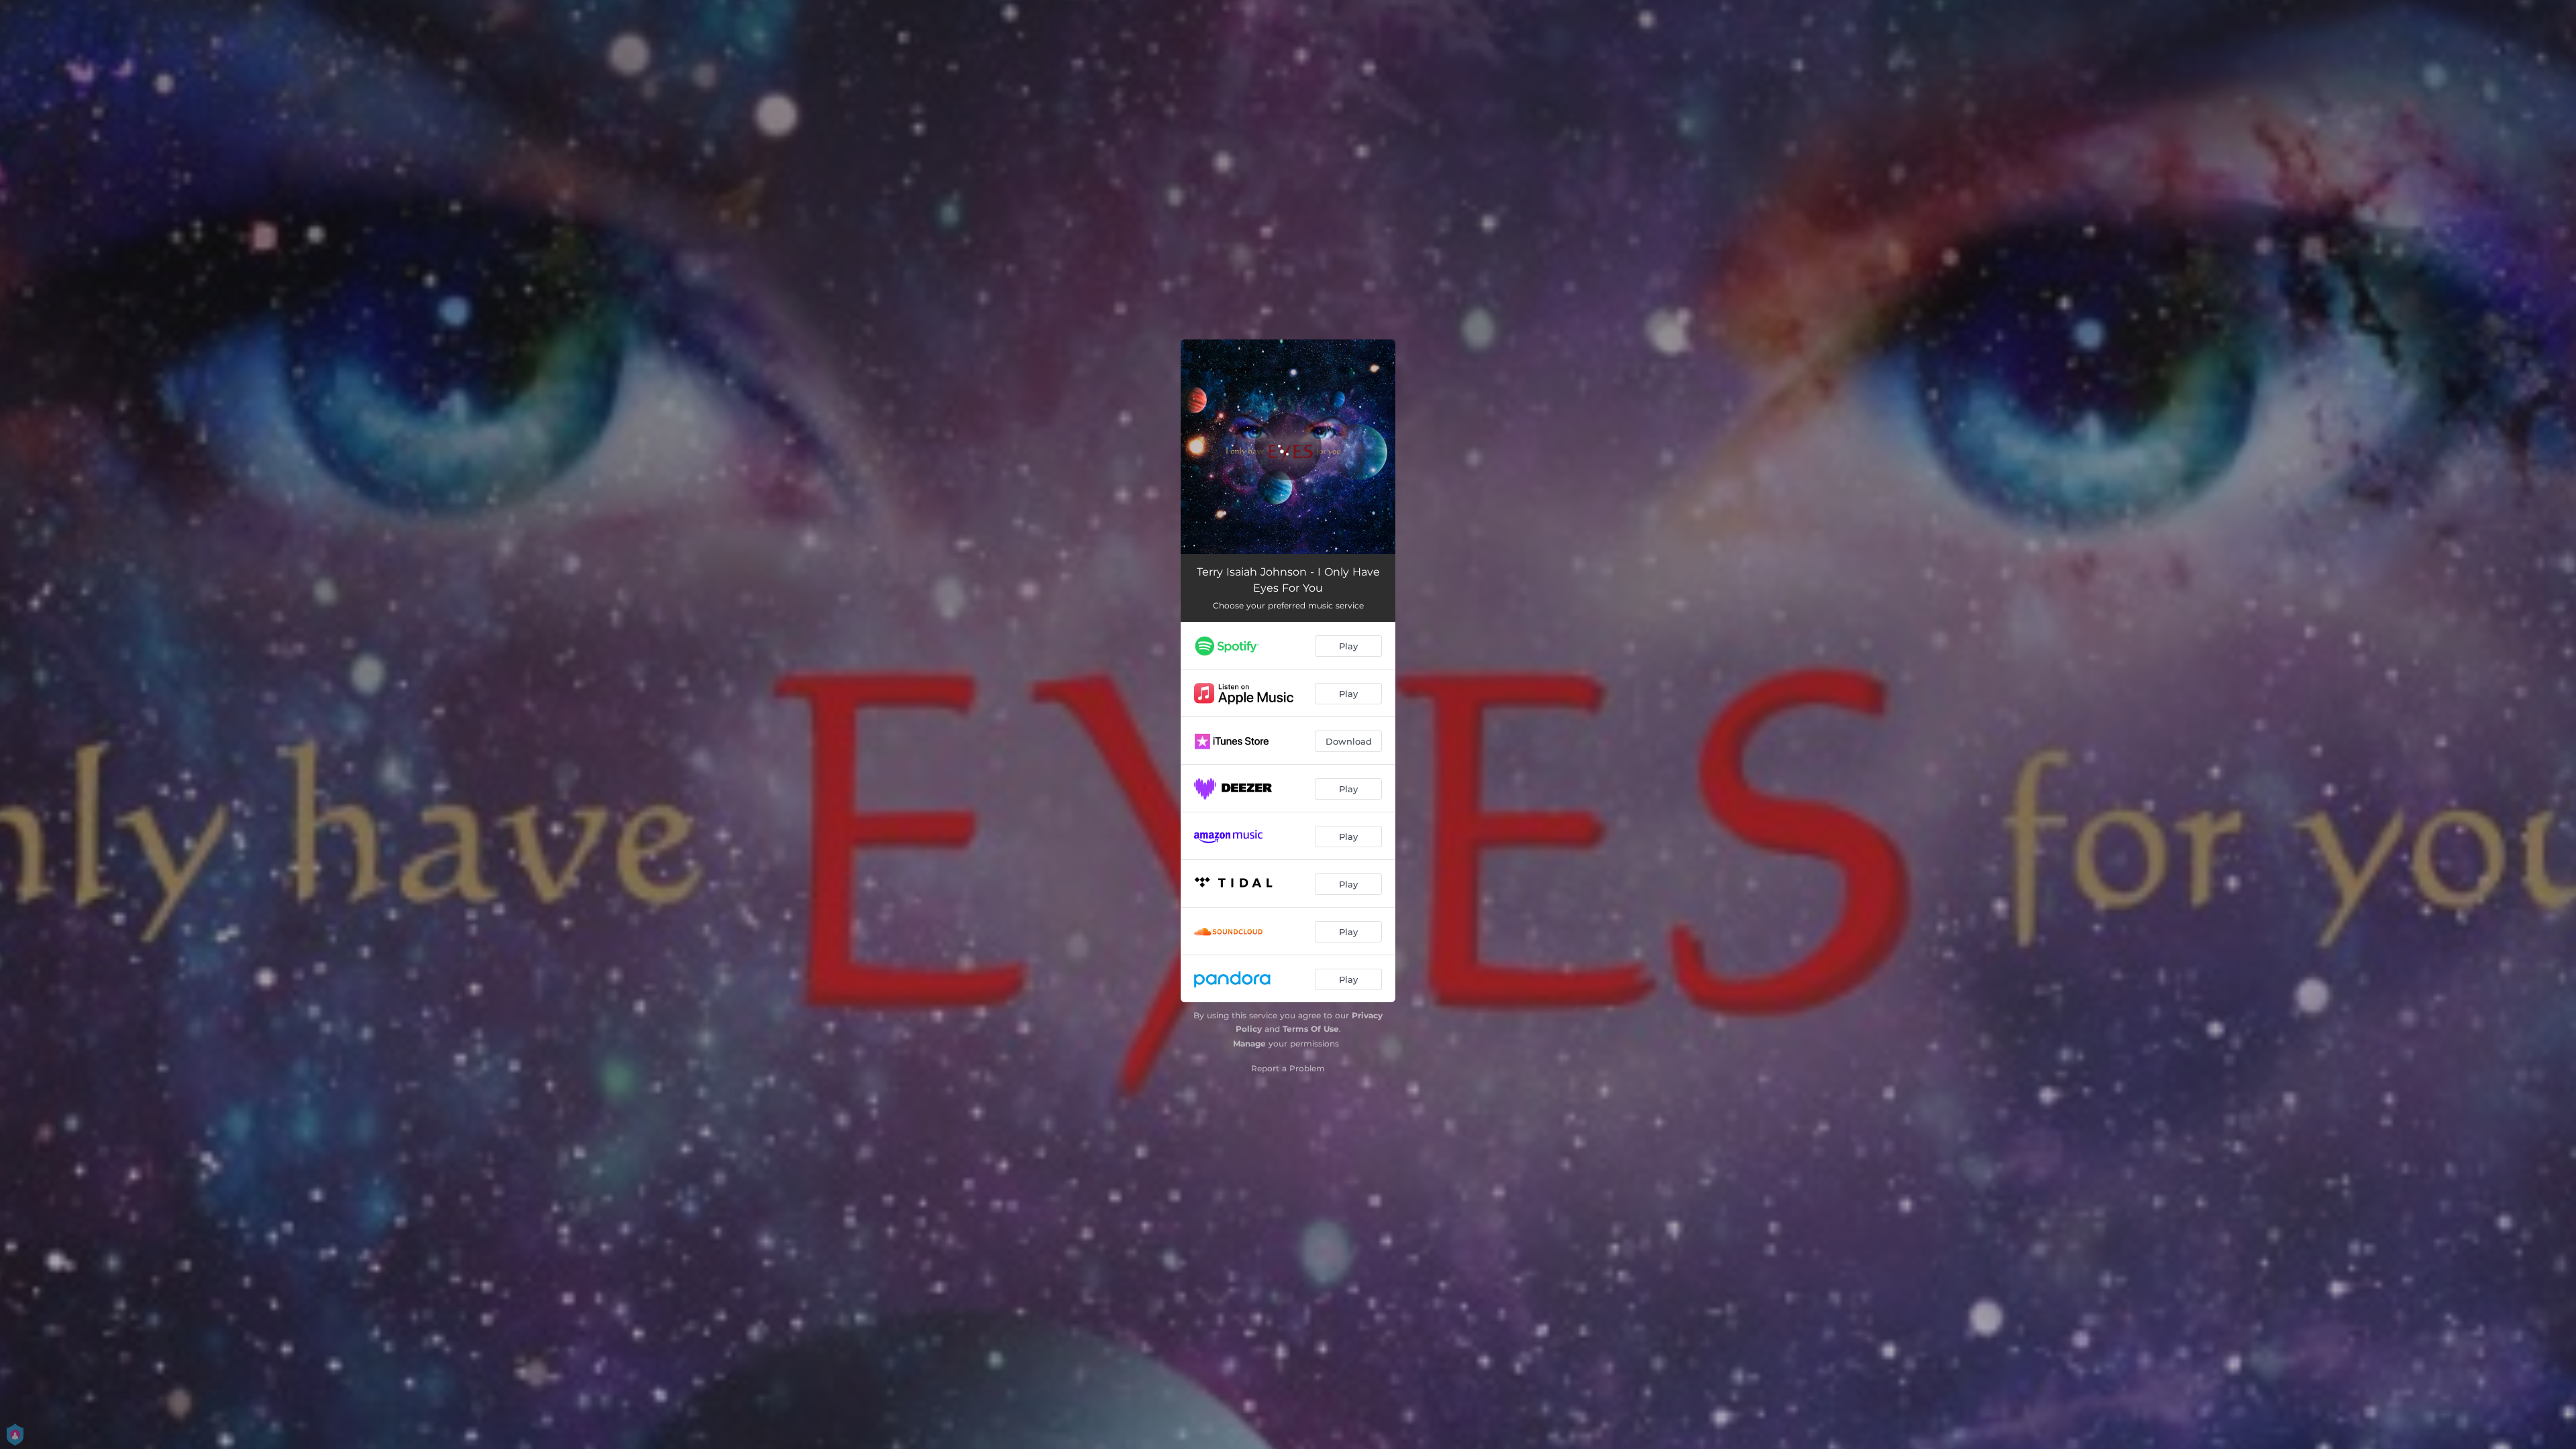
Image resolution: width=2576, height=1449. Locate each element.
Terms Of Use (1311, 1029)
